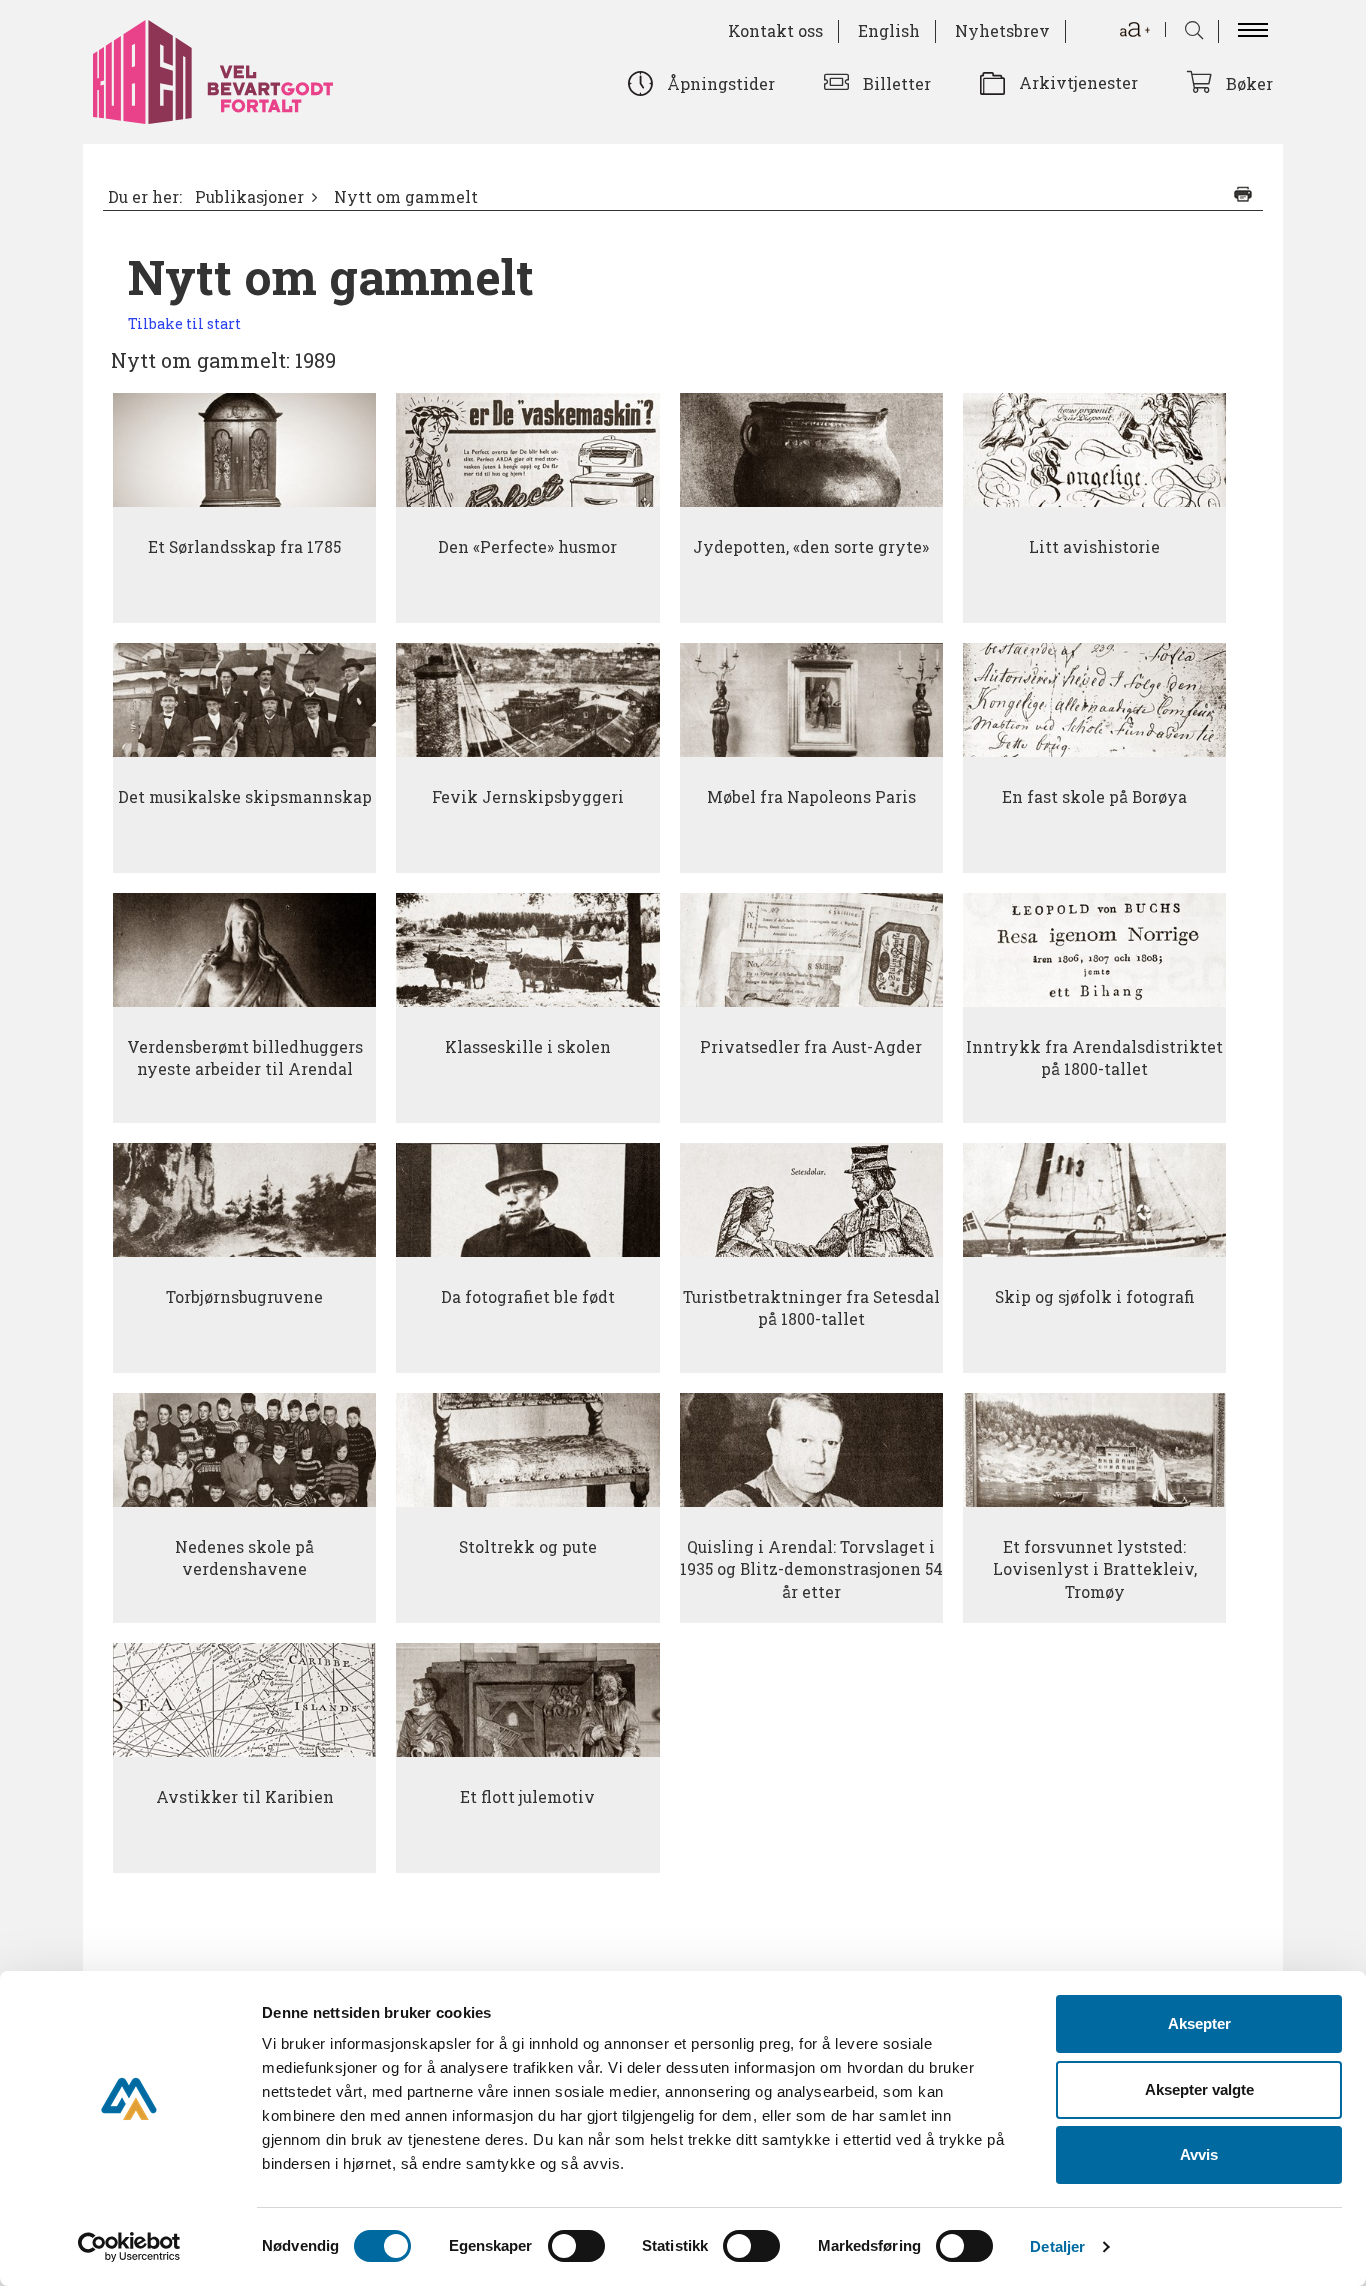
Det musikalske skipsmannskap (245, 797)
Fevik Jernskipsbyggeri (528, 797)
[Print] (1243, 194)
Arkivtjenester (1078, 82)
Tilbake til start (184, 323)
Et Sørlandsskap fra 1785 (244, 547)
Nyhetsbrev (1002, 30)
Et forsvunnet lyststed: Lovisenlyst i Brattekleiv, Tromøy (1095, 1569)
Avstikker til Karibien (245, 1797)
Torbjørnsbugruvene (244, 1297)
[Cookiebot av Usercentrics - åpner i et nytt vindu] (129, 2247)
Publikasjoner (249, 197)
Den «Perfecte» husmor (527, 547)
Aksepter (1199, 2023)
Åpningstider (721, 83)
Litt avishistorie (1094, 547)
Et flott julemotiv (527, 1797)
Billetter (897, 83)
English (889, 30)
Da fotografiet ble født (528, 1297)
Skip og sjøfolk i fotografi (1095, 1297)
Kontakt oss (775, 30)
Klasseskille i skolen (528, 1047)
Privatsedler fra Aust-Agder (811, 1047)
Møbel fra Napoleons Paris (811, 797)
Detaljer (1057, 2246)
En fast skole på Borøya (1094, 797)
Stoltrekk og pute (528, 1547)
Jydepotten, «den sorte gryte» (811, 547)
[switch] (576, 2246)
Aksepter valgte (1199, 2089)
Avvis (1199, 2154)
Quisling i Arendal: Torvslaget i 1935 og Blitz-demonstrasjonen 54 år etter (811, 1569)
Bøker (1249, 83)
